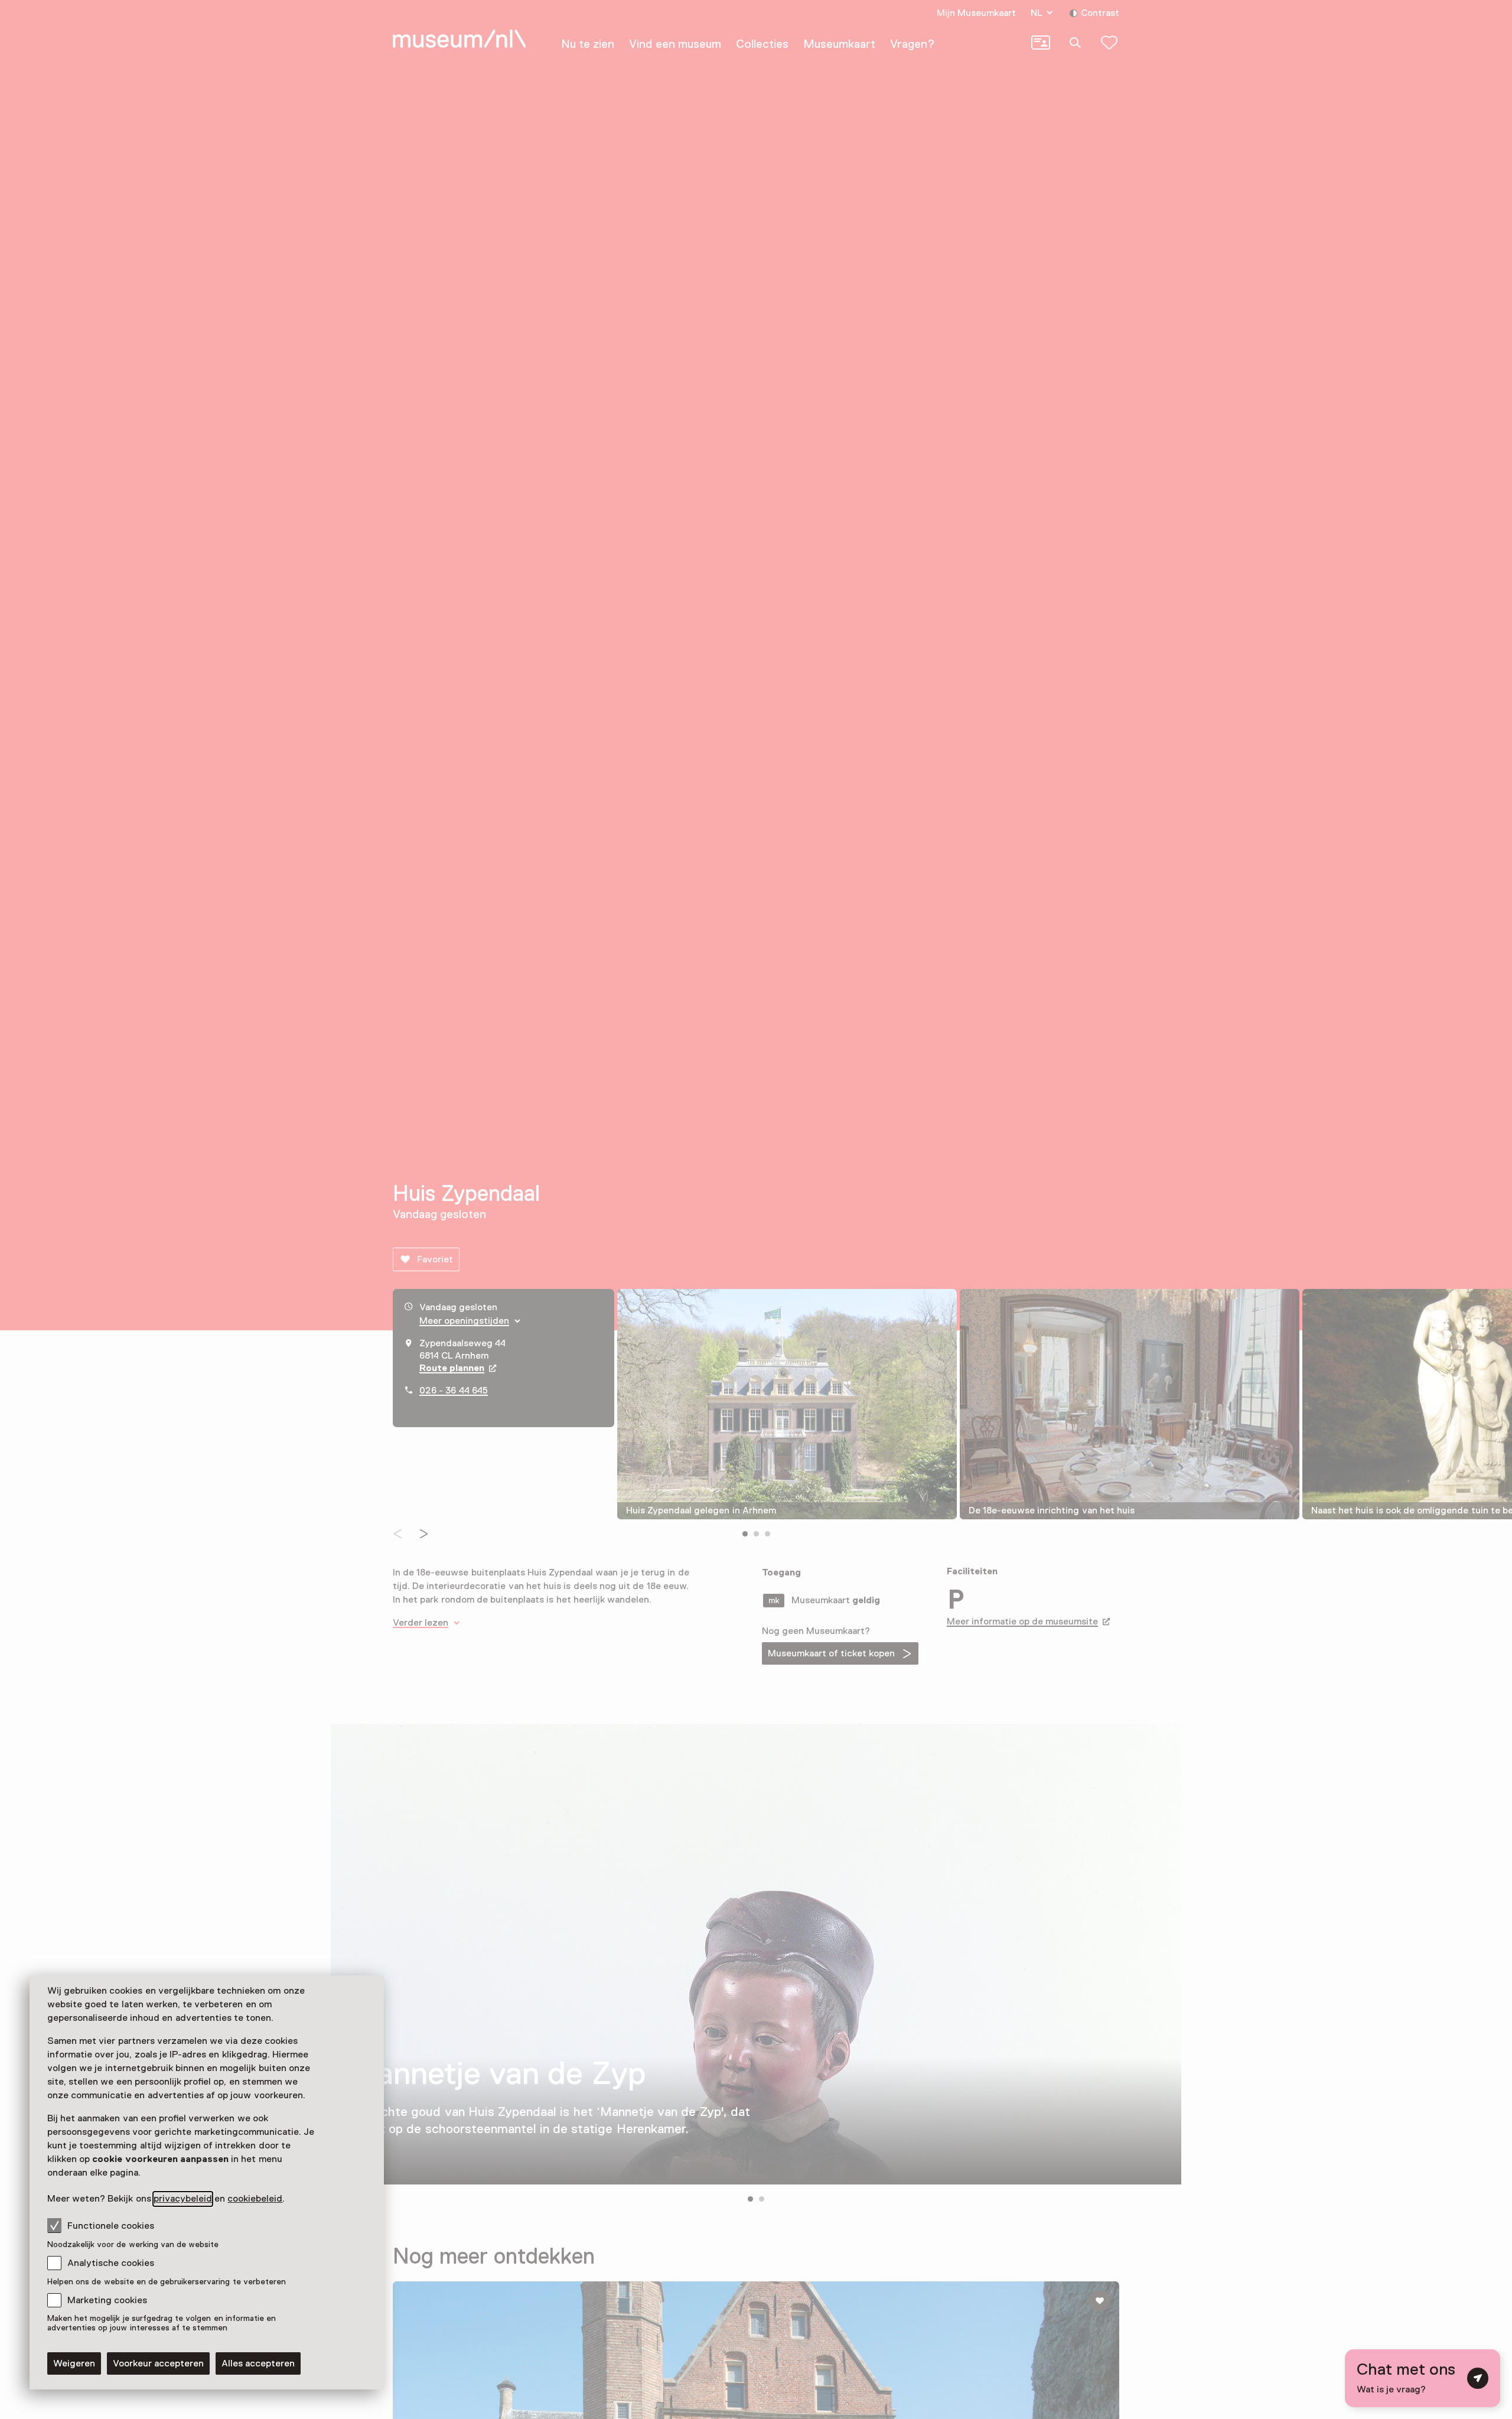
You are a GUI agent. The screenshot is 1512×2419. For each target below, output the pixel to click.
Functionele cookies (111, 2226)
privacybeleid (183, 2199)
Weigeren (74, 2363)
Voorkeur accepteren (158, 2363)
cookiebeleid (255, 2199)
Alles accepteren (258, 2363)
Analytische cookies (111, 2263)
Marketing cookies (107, 2300)
